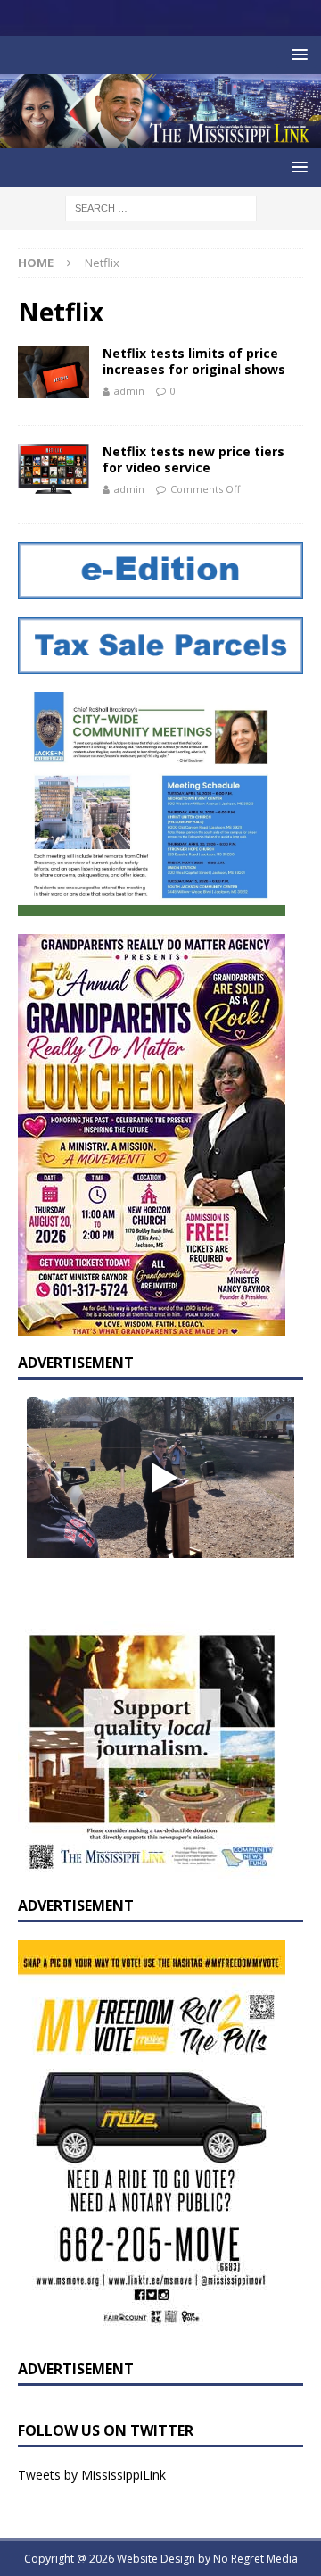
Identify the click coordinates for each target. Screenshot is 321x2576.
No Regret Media (255, 2559)
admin (129, 391)
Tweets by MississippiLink (92, 2475)
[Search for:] (161, 207)
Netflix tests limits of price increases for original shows (194, 361)
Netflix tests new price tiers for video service (193, 459)
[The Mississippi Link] (160, 138)
